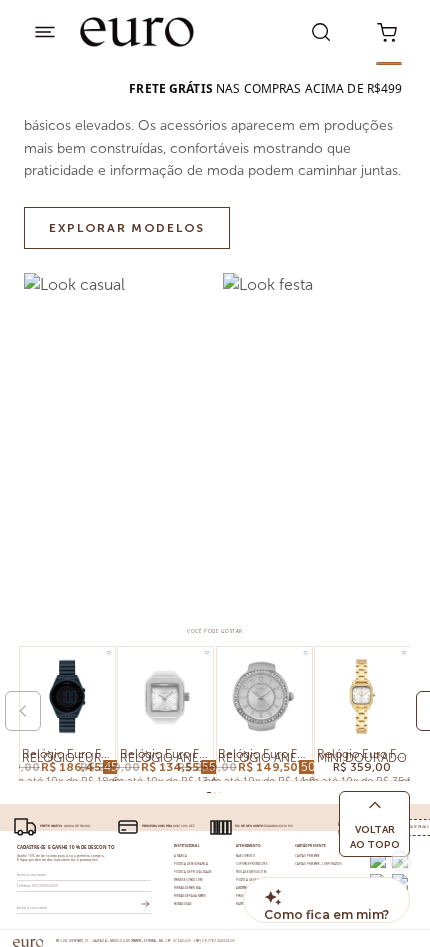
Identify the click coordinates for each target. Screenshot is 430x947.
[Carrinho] (387, 32)
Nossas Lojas (183, 904)
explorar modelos (127, 228)
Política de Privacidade (192, 872)
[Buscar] (321, 32)
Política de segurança (191, 864)
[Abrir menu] (45, 32)
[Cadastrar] (145, 904)
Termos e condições (188, 880)
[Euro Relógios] (138, 32)
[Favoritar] (109, 653)
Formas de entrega (187, 888)
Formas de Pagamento (190, 896)
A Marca (180, 856)
